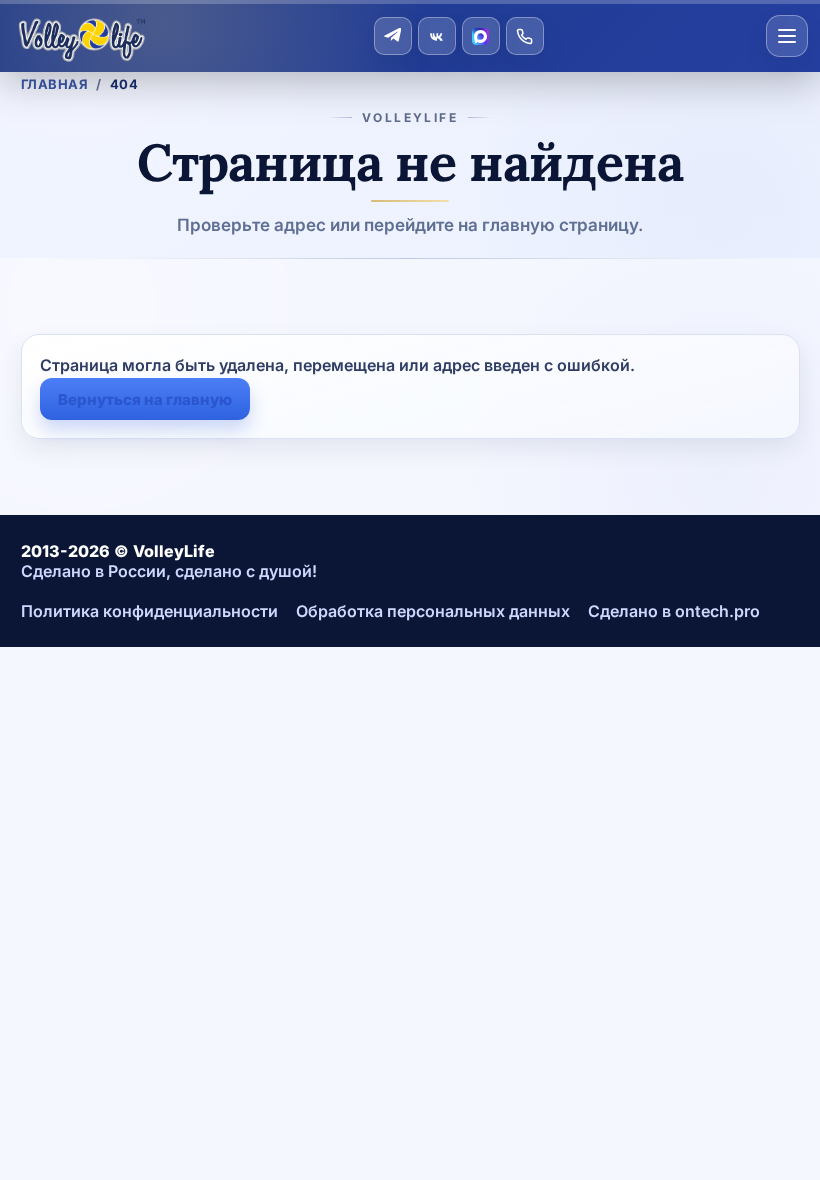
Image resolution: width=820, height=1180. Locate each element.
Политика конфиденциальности (149, 611)
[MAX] (481, 36)
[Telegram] (393, 36)
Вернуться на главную (145, 399)
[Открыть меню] (787, 36)
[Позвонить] (525, 36)
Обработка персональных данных (433, 611)
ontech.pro (717, 611)
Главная (55, 84)
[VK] (437, 36)
